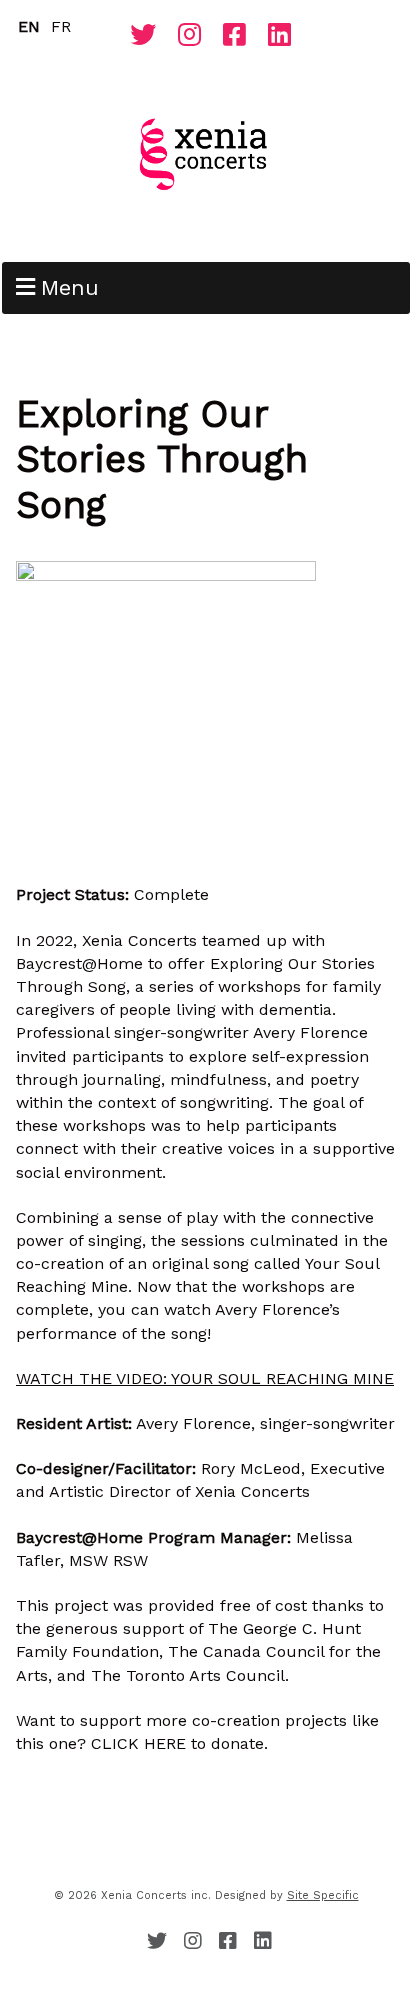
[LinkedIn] (279, 36)
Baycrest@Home (79, 963)
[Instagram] (189, 36)
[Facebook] (234, 36)
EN (29, 26)
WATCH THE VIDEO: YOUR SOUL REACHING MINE (205, 1378)
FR (61, 26)
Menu (70, 287)
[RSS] (115, 40)
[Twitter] (143, 36)
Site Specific (323, 1895)
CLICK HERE (138, 1743)
